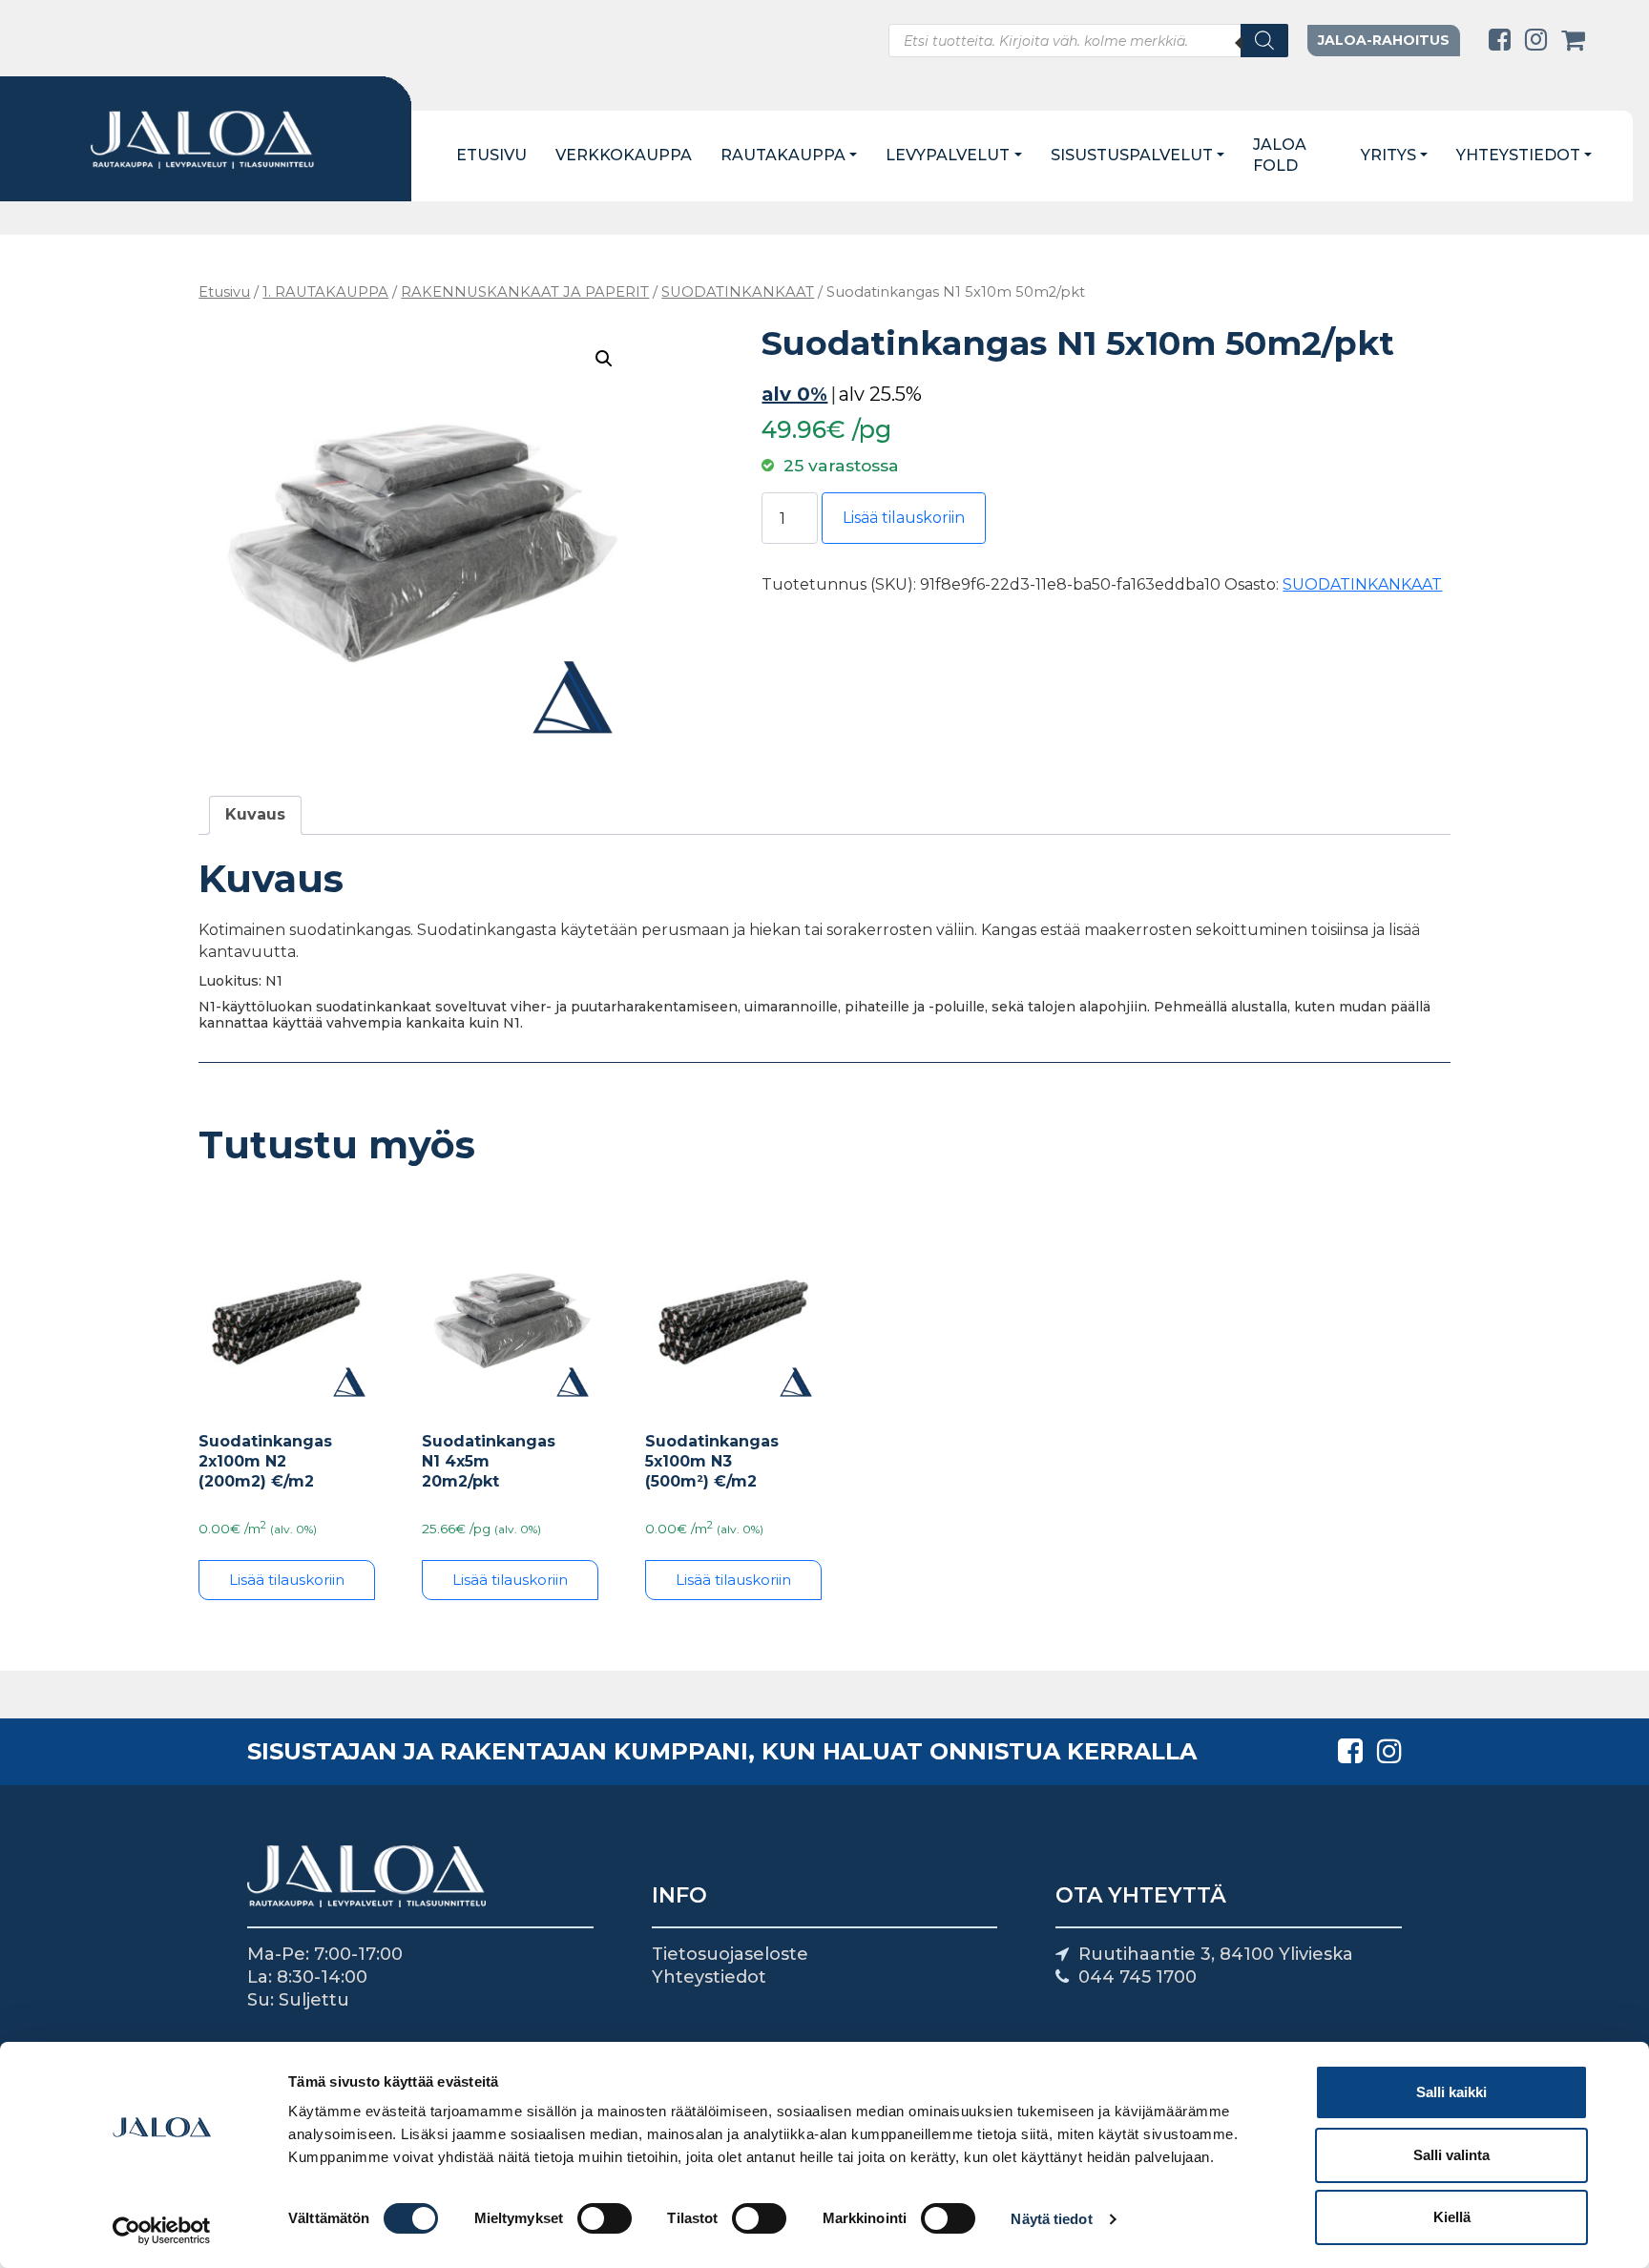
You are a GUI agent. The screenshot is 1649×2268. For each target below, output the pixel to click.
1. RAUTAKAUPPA (325, 292)
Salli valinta (1451, 2155)
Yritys (1388, 155)
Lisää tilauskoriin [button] (510, 1580)
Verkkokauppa (624, 155)
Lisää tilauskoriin (904, 518)
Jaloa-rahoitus (1384, 40)
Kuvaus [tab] (255, 814)
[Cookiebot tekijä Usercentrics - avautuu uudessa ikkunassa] (162, 2231)
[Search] (1264, 41)
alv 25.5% (880, 394)
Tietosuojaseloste (730, 1954)
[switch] (605, 2218)
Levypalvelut (948, 155)
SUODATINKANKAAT (738, 292)
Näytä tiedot (1051, 2219)
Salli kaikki (1451, 2092)
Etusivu (491, 155)
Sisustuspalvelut (1132, 155)
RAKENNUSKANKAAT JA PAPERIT (525, 292)
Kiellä (1452, 2217)
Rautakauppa (783, 155)
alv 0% (794, 394)
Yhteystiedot (1518, 155)
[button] (604, 359)
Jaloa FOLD (1280, 156)
